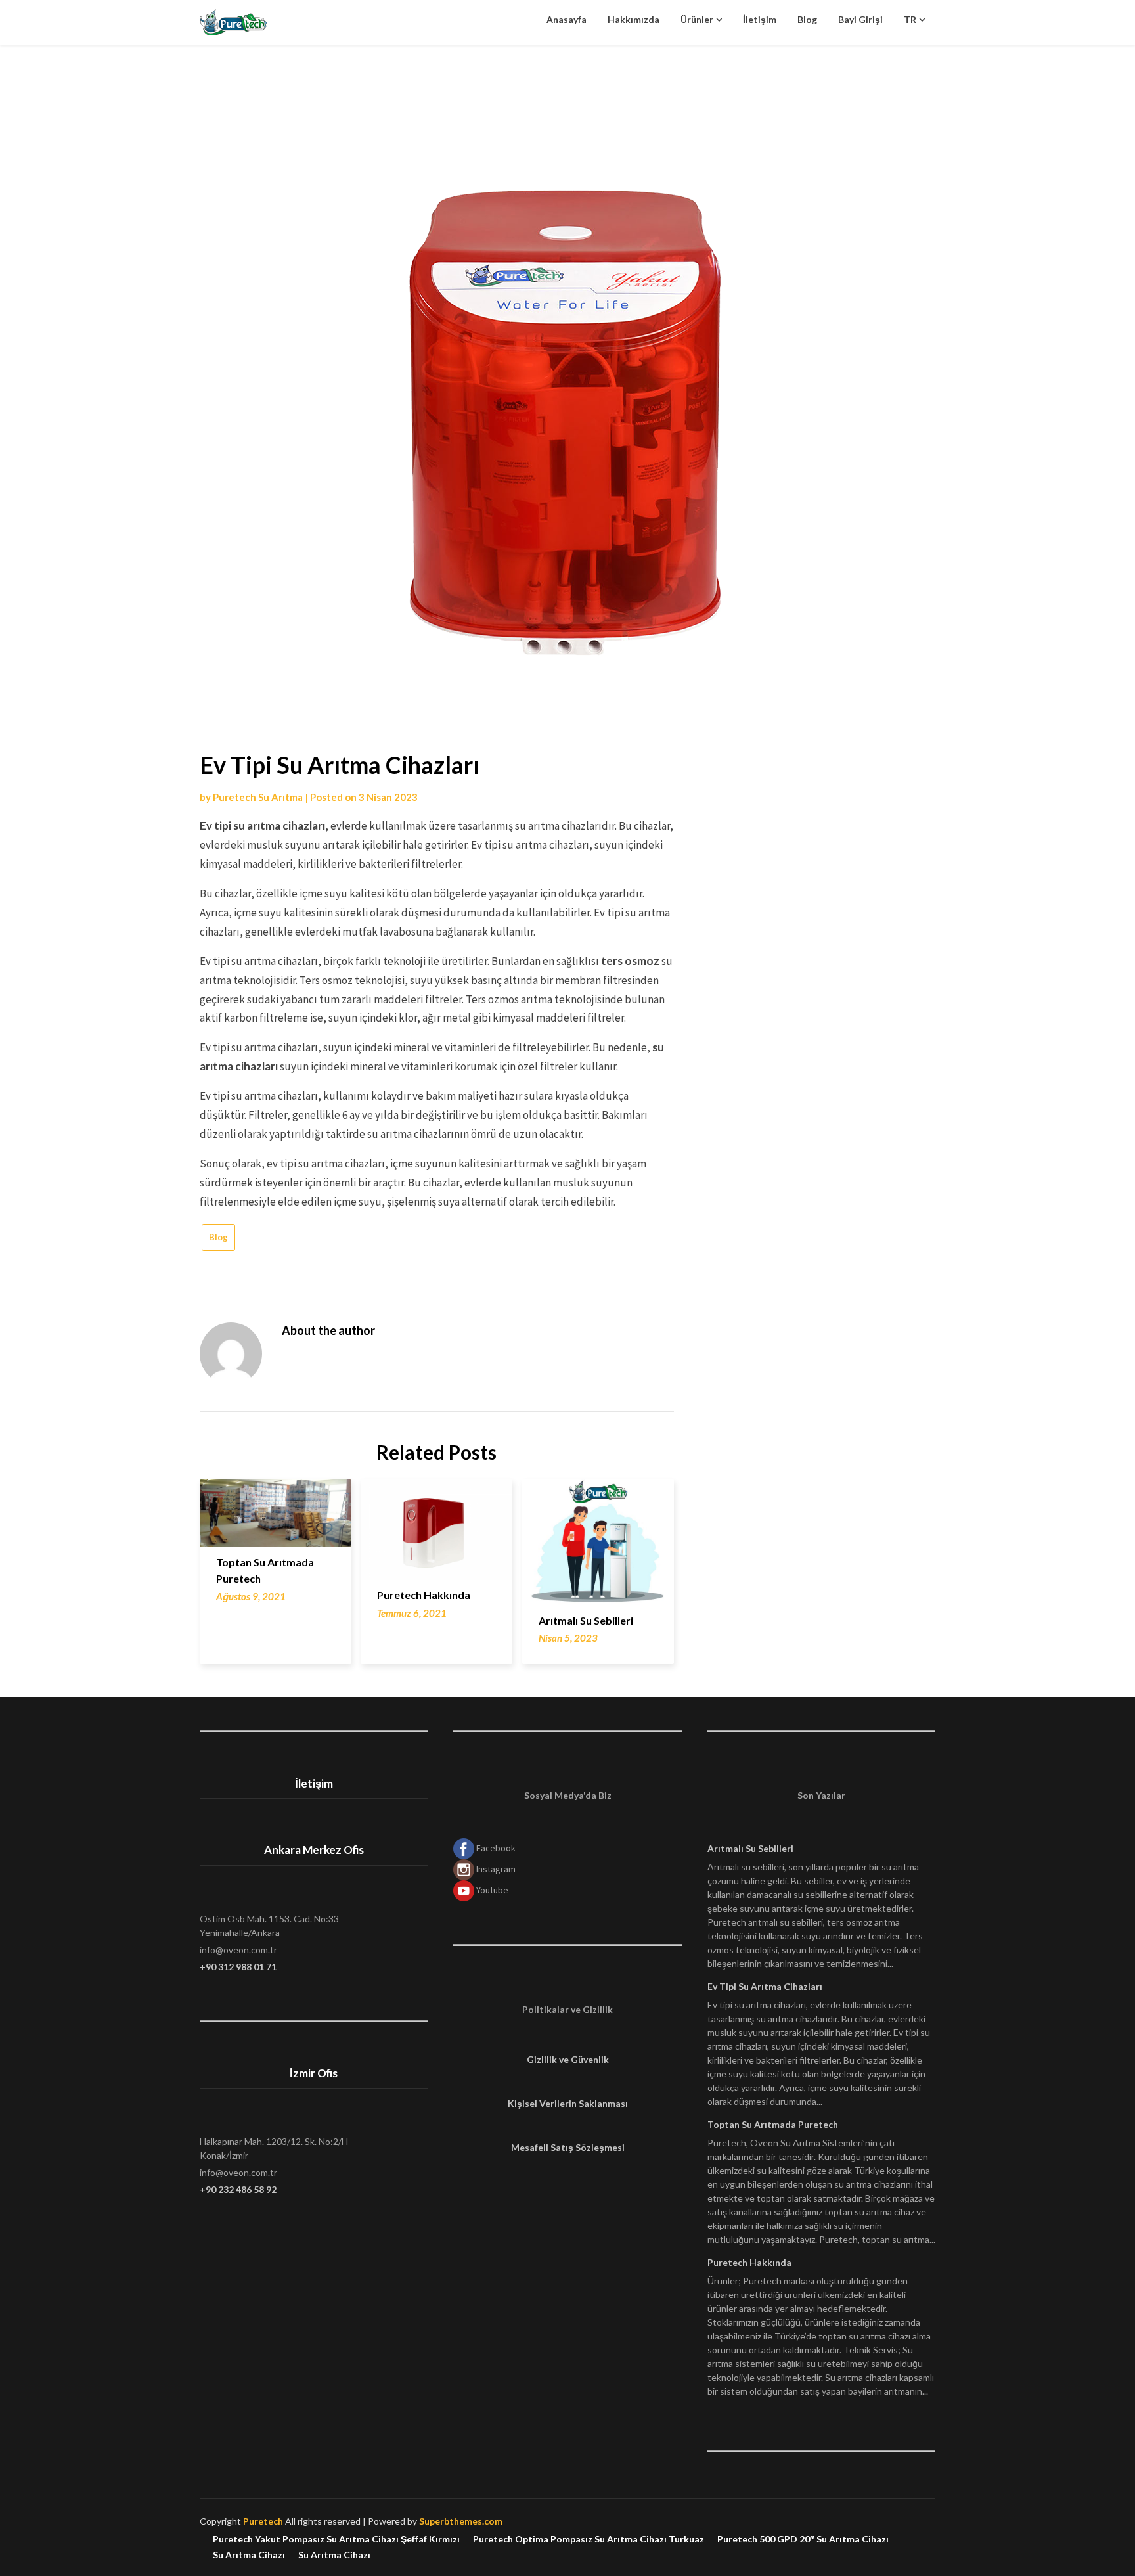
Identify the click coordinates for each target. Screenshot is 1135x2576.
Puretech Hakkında (424, 1595)
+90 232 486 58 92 (238, 2189)
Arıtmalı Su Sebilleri (586, 1620)
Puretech (263, 2521)
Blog (807, 19)
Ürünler (697, 19)
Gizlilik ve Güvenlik (568, 2059)
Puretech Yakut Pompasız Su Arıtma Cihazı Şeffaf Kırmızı (336, 2539)
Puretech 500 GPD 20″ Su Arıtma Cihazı (803, 2539)
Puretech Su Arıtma (258, 797)
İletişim (760, 19)
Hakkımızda (634, 19)
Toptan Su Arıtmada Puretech (773, 2124)
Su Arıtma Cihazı (249, 2555)
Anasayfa (567, 19)
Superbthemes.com (461, 2521)
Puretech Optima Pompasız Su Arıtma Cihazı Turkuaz (589, 2539)
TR (910, 19)
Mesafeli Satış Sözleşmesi (568, 2147)
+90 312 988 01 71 (238, 1967)
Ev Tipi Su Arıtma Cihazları (765, 1986)
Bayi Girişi (860, 19)
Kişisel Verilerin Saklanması (568, 2103)
